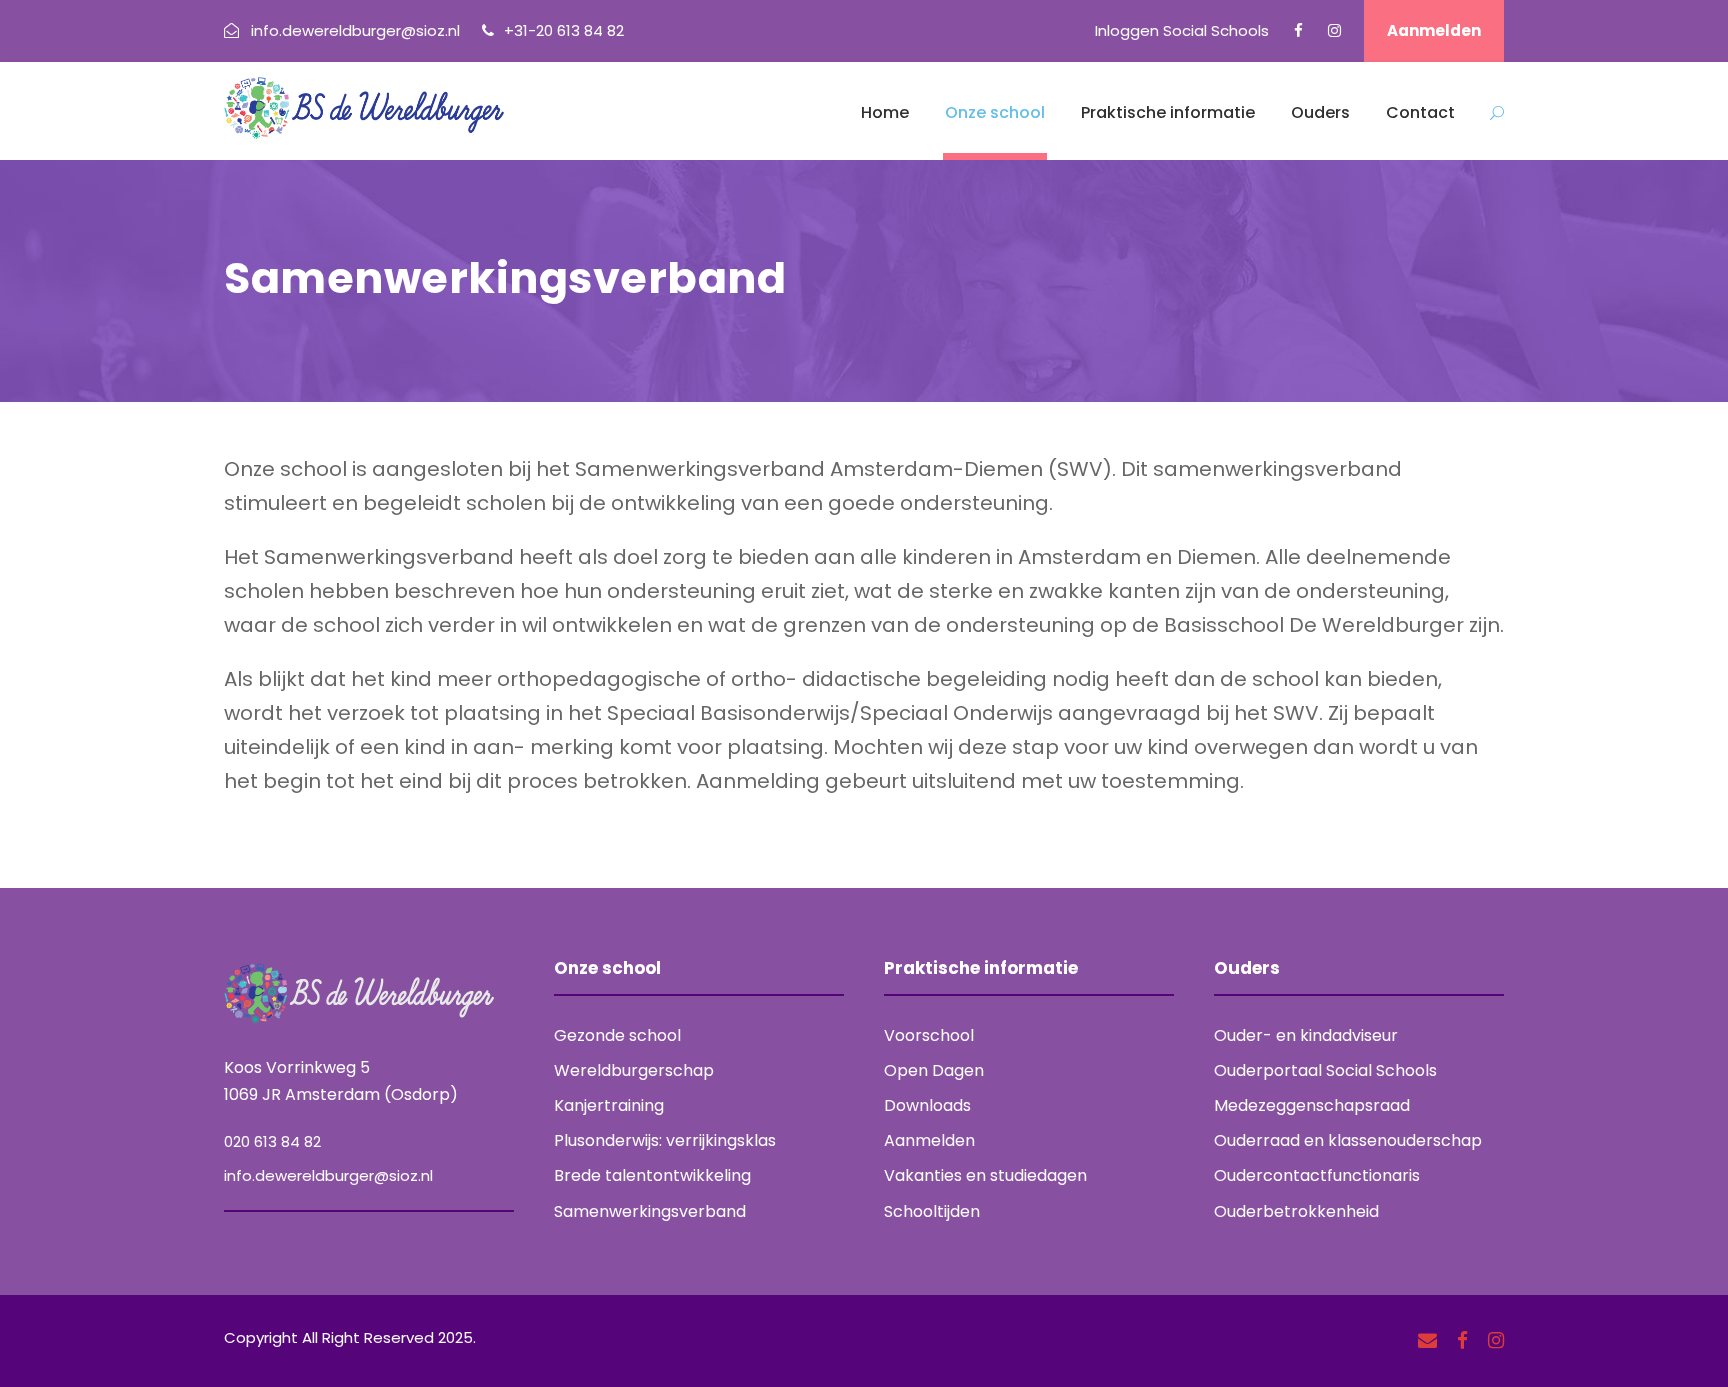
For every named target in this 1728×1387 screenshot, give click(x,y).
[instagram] (1334, 30)
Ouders (1320, 112)
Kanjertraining (609, 1105)
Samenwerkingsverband (650, 1211)
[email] (1427, 1341)
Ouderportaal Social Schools (1325, 1070)
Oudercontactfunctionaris (1317, 1175)
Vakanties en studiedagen (985, 1175)
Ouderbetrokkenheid (1296, 1211)
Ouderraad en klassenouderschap (1348, 1140)
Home (885, 112)
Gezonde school (617, 1035)
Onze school (995, 112)
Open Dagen (934, 1070)
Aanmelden (1434, 30)
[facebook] (1298, 30)
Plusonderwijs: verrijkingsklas (665, 1140)
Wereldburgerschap (634, 1070)
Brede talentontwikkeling (652, 1175)
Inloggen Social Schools (1182, 30)
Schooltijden (932, 1211)
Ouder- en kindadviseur (1306, 1035)
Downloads (927, 1105)
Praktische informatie (1168, 112)
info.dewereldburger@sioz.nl (328, 1175)
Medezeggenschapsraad (1312, 1105)
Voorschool (929, 1035)
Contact (1420, 112)
